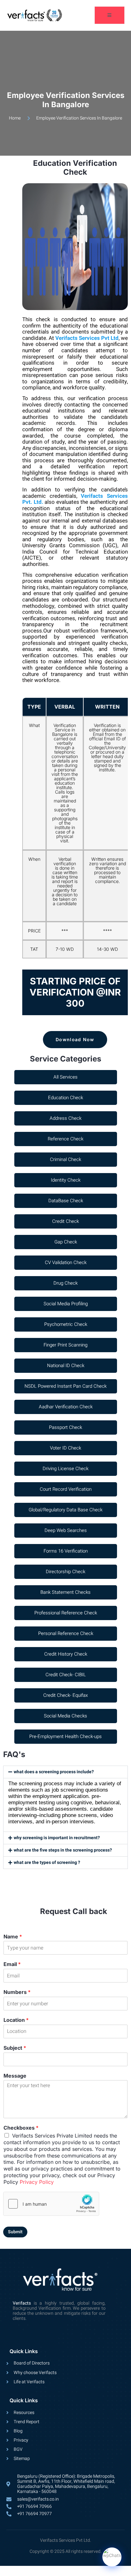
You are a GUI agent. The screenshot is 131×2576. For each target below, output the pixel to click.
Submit (15, 2232)
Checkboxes (21, 2128)
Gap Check (66, 1242)
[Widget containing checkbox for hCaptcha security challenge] (51, 2204)
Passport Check (65, 1427)
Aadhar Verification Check (66, 1407)
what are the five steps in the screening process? (63, 1850)
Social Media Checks (65, 1716)
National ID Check (66, 1366)
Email (12, 1964)
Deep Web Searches (66, 1530)
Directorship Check (65, 1572)
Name (13, 1937)
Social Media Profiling (66, 1304)
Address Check (65, 1118)
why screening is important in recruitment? (57, 1838)
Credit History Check (66, 1654)
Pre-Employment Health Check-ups (65, 1736)
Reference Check (65, 1139)
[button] (65, 1772)
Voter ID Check (65, 1448)
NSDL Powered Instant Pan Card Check (65, 1386)
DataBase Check (66, 1201)
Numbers (17, 1992)
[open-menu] (110, 15)
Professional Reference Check (66, 1613)
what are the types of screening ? (47, 1862)
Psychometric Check (66, 1324)
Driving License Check (65, 1469)
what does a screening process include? (54, 1772)
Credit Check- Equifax (65, 1695)
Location (16, 2020)
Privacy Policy (37, 2182)
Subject (15, 2048)
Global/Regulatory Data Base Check (65, 1510)
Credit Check (65, 1221)
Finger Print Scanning (65, 1345)
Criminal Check (65, 1159)
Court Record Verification (66, 1489)
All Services (65, 1077)
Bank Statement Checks (65, 1592)
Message (15, 2076)
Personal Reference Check (66, 1633)
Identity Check (66, 1180)
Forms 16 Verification (66, 1551)
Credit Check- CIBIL (66, 1675)
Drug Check (65, 1283)
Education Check (65, 1098)
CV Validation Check (66, 1262)
